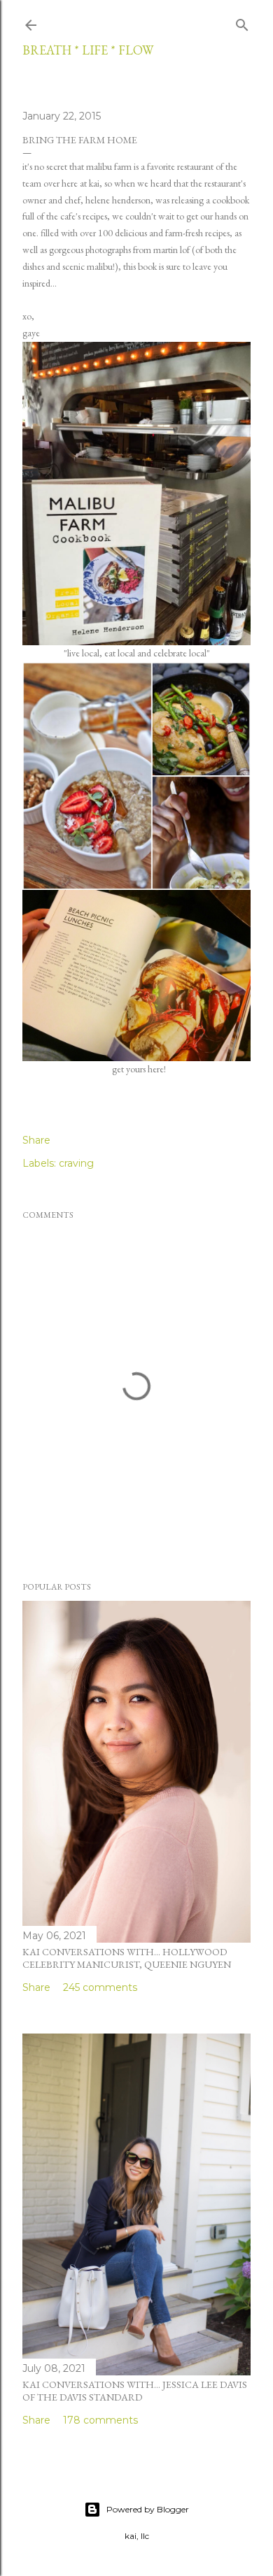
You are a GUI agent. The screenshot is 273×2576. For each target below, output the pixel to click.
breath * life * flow (88, 50)
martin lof (171, 250)
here (156, 1069)
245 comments (100, 1987)
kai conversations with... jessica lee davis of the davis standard (135, 2391)
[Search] (242, 22)
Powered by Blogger (148, 2509)
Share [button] (36, 1140)
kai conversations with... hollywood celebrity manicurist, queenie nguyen (127, 1958)
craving (76, 1163)
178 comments (100, 2420)
